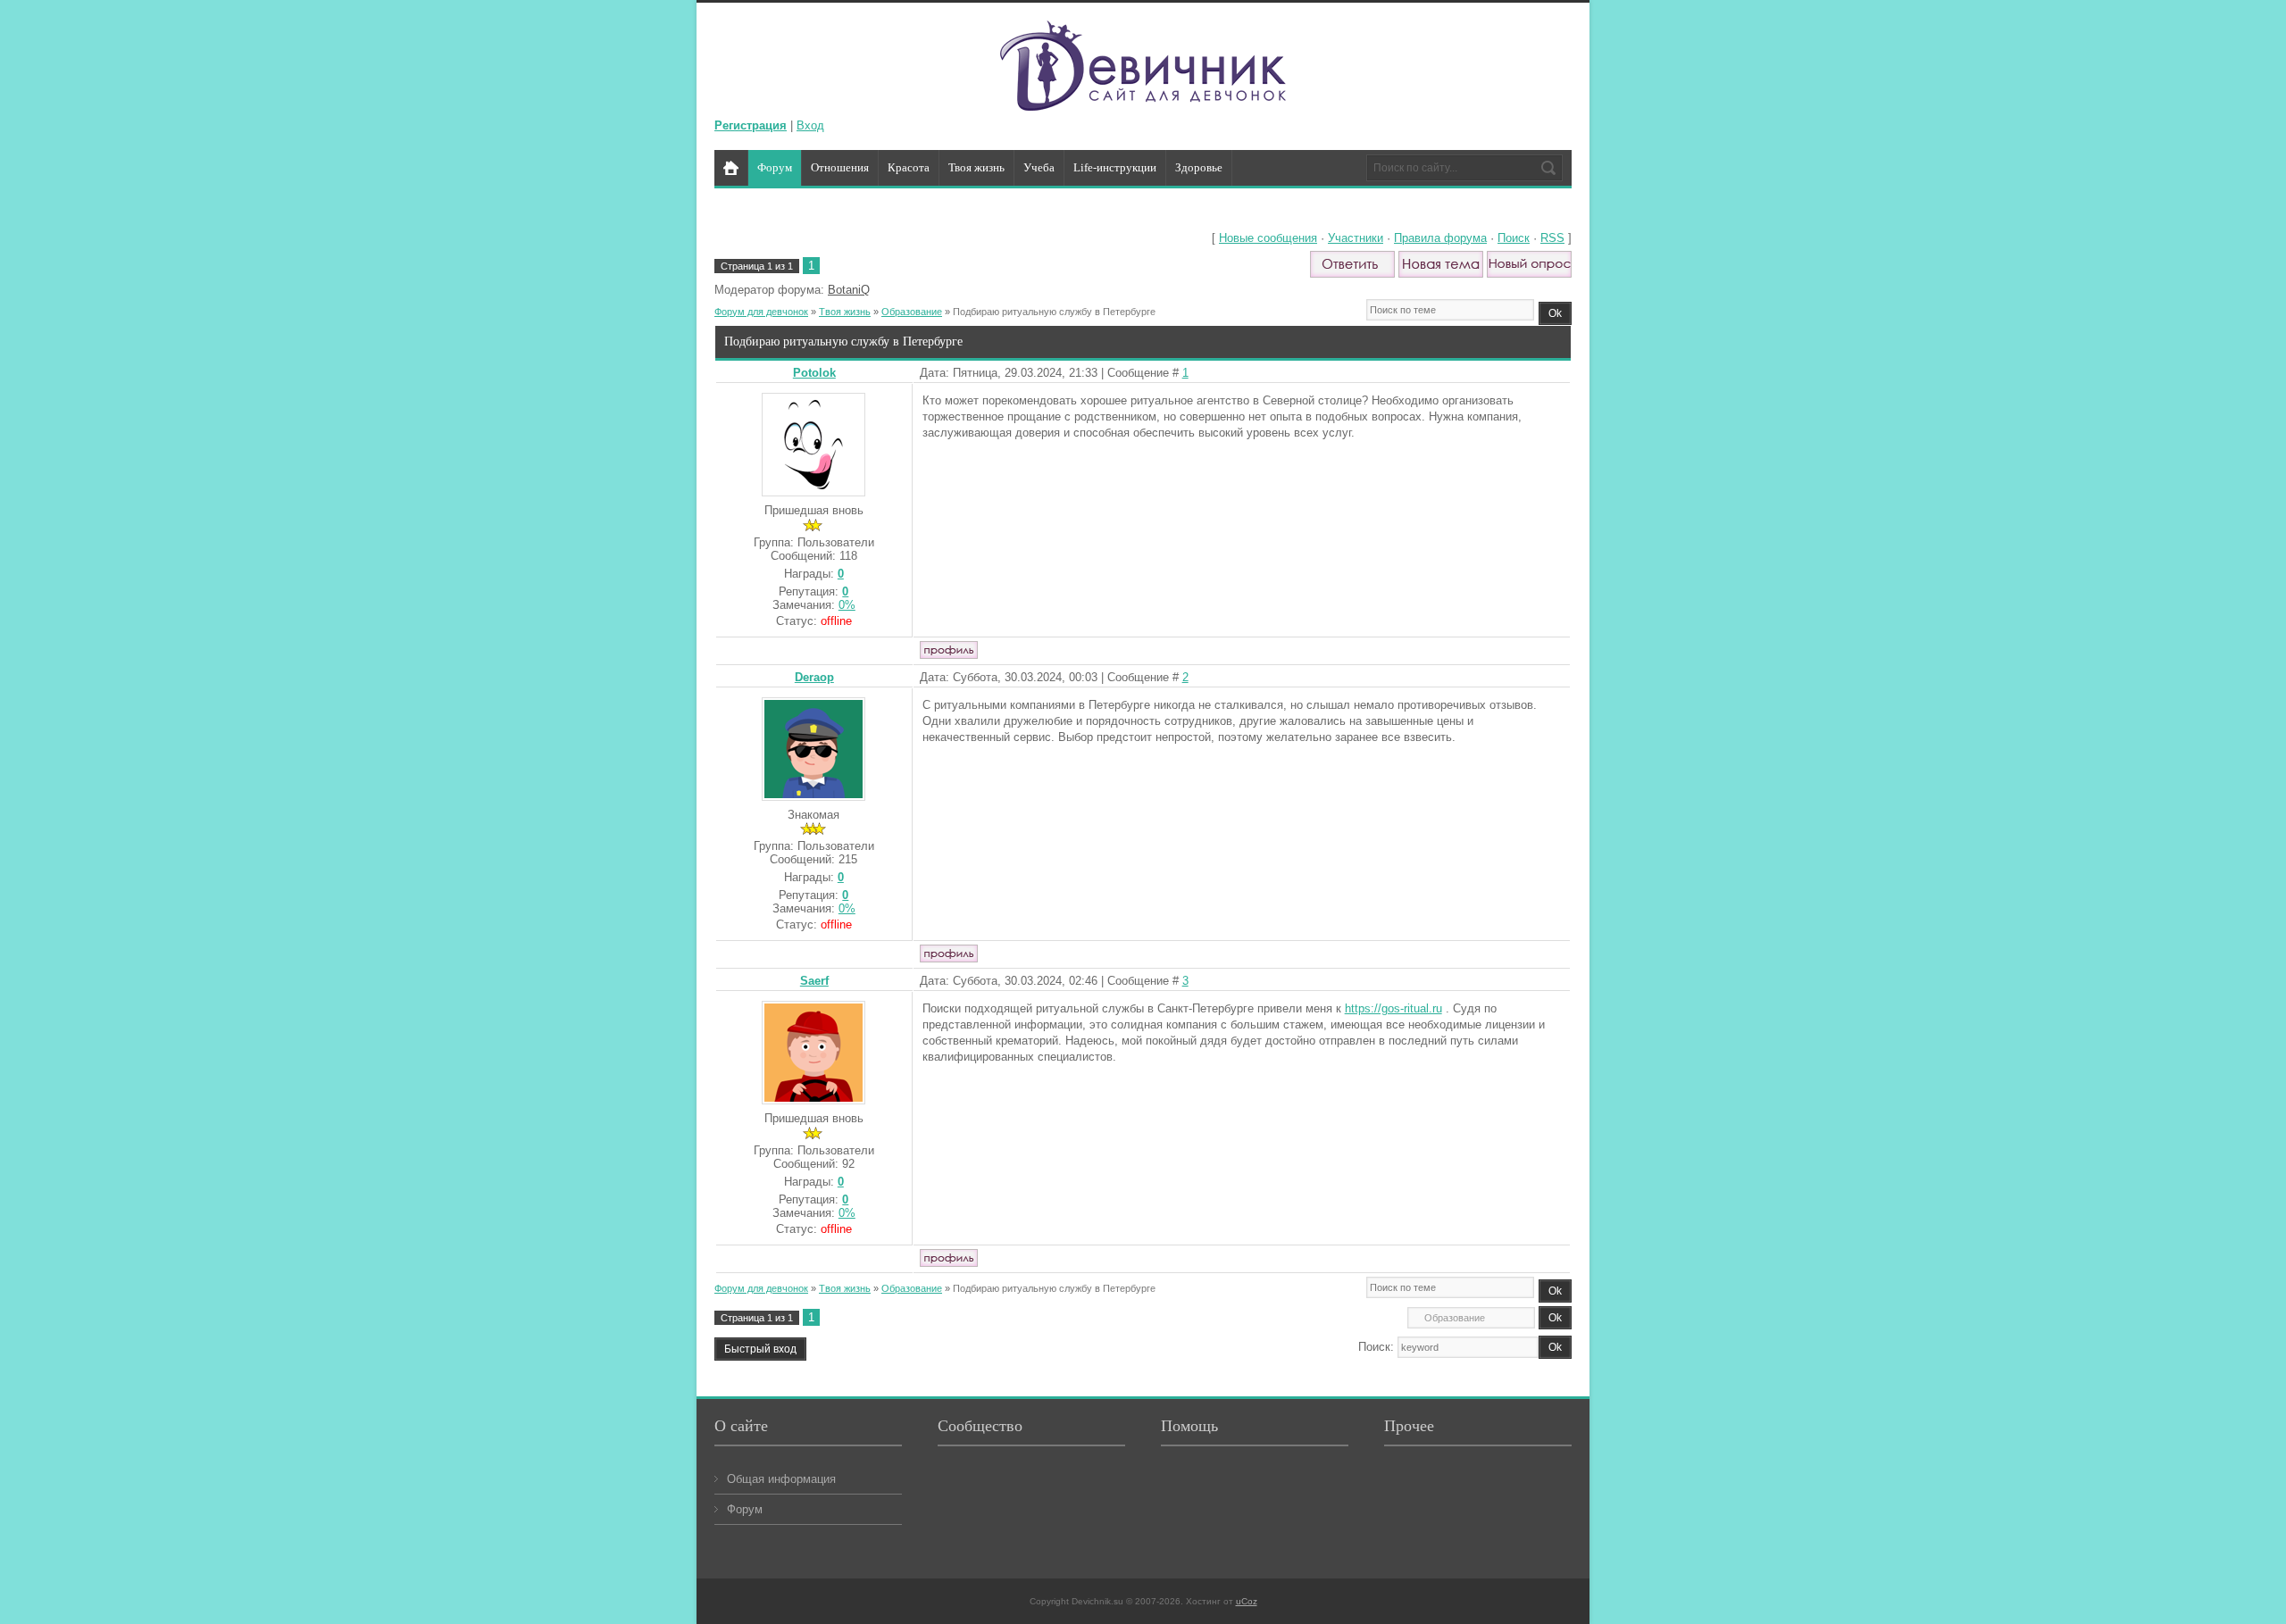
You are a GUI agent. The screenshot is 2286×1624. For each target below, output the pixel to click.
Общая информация (781, 1479)
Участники (1356, 238)
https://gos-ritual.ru (1393, 1008)
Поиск (1514, 238)
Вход (810, 125)
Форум (745, 1509)
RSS (1552, 238)
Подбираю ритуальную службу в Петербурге (1054, 312)
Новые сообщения (1268, 238)
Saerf (814, 981)
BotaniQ (849, 290)
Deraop (814, 677)
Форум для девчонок (761, 312)
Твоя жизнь (845, 312)
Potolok (814, 373)
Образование (912, 312)
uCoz (1247, 1601)
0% (847, 605)
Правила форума (1440, 238)
